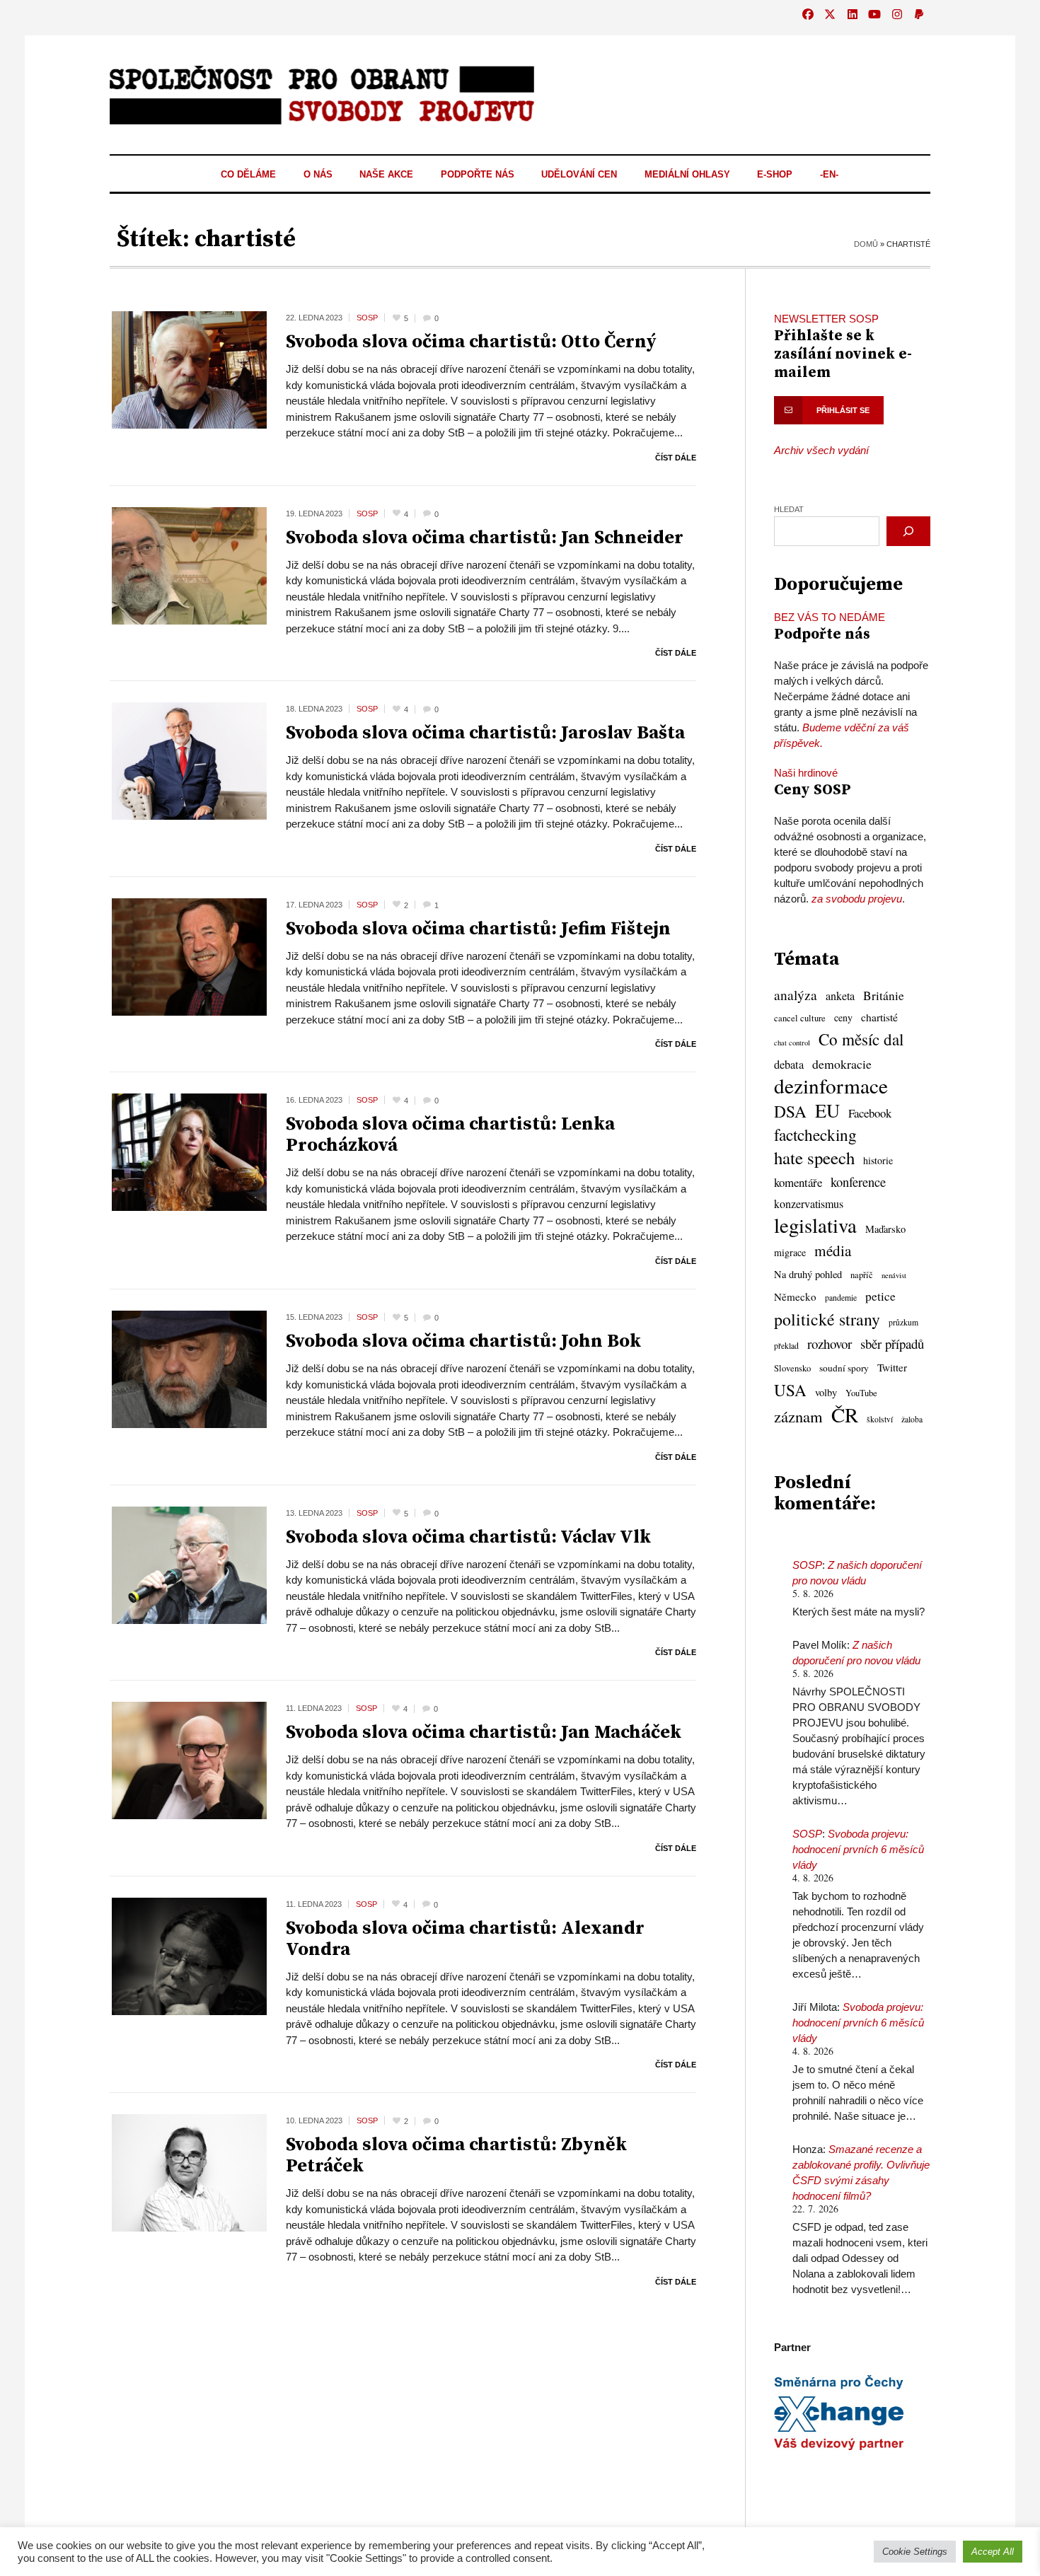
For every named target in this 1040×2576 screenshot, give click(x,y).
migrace (790, 1252)
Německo (795, 1296)
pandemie (841, 1298)
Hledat (789, 509)
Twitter (892, 1367)
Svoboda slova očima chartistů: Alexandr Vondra (465, 1939)
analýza (796, 995)
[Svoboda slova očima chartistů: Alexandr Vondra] (189, 1955)
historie (878, 1160)
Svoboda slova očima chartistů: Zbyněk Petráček (456, 2156)
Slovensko (792, 1368)
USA (790, 1390)
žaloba (912, 1419)
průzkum (903, 1322)
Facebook (870, 1113)
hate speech (814, 1158)
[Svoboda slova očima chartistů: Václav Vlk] (189, 1564)
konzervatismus (809, 1204)
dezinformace (831, 1086)
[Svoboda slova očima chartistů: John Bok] (189, 1368)
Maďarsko (885, 1229)
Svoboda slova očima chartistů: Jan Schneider (485, 538)
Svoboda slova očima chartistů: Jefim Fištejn (478, 929)
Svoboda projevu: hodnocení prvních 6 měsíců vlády (858, 1849)
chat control (792, 1043)
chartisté (879, 1017)
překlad (786, 1346)
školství (880, 1419)
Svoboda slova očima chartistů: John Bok (463, 1341)
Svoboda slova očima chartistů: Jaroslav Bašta (485, 733)
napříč (862, 1275)
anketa (840, 996)
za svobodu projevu (857, 899)
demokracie (842, 1064)
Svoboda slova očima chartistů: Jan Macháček (484, 1733)
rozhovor (830, 1344)
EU (827, 1110)
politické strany (827, 1319)
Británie (884, 996)
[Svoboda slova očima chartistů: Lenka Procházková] (189, 1151)
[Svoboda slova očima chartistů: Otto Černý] (189, 369)
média (833, 1251)
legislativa (815, 1225)
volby (826, 1392)
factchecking (815, 1135)
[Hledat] (908, 531)
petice (880, 1296)
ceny (843, 1017)
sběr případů (892, 1344)
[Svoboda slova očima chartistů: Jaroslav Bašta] (189, 760)
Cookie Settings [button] (915, 2552)
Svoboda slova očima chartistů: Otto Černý (471, 342)
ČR (845, 1415)
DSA (790, 1111)
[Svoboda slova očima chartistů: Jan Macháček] (189, 1759)
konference (858, 1182)
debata (789, 1064)
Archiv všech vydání (821, 450)
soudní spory (844, 1368)
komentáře (798, 1182)
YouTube (861, 1393)
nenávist (894, 1275)
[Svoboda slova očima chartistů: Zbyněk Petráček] (189, 2172)
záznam (798, 1416)
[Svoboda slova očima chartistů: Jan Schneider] (189, 565)
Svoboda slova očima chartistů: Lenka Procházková (450, 1135)
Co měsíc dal (861, 1040)
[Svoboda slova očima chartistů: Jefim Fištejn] (189, 956)
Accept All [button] (993, 2552)
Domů (866, 244)
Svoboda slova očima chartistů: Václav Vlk (468, 1537)
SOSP (807, 1565)
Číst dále (676, 458)
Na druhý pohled (808, 1274)
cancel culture (800, 1018)
